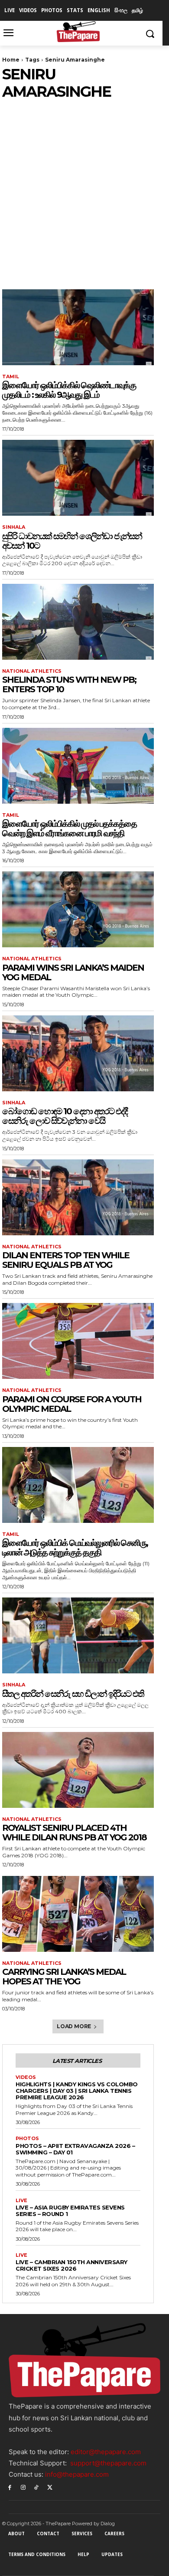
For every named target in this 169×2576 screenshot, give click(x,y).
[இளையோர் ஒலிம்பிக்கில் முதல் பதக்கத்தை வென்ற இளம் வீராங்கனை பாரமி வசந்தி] (78, 766)
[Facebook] (10, 2487)
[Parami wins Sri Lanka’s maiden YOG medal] (78, 909)
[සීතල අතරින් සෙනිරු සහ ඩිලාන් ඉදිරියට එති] (78, 1635)
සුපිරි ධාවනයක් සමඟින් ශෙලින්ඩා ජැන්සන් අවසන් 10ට (72, 541)
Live (21, 2201)
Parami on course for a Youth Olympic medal (72, 1404)
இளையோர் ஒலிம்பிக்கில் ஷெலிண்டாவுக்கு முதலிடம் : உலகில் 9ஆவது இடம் (69, 390)
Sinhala (14, 527)
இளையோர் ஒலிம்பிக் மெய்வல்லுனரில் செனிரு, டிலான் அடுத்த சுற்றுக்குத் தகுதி (75, 1548)
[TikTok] (37, 2487)
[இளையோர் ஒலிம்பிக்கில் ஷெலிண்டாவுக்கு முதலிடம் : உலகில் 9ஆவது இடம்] (78, 327)
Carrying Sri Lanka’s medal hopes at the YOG (64, 1977)
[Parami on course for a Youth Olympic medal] (78, 1341)
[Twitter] (50, 2487)
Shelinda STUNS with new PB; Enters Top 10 (69, 684)
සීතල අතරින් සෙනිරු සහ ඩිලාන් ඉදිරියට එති (73, 1694)
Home (11, 60)
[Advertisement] (84, 190)
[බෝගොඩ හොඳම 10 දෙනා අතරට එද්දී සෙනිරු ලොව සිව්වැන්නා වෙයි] (78, 1053)
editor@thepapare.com (106, 2452)
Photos (27, 2139)
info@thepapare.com (77, 2474)
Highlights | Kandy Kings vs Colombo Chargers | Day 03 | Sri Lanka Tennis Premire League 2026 (77, 2091)
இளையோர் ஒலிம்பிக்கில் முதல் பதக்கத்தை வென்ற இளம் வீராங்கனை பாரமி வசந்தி (69, 828)
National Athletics (32, 671)
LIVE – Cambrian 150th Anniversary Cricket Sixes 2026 (71, 2265)
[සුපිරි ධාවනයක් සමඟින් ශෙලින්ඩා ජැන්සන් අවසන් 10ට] (78, 478)
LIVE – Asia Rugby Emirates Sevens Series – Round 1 (70, 2211)
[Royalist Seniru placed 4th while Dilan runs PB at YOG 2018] (78, 1770)
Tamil (11, 377)
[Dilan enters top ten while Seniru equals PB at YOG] (78, 1197)
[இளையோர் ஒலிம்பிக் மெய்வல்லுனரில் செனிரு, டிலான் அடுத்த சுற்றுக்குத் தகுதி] (78, 1485)
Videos (26, 2077)
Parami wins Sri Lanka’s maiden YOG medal (73, 972)
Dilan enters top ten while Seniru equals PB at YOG (66, 1260)
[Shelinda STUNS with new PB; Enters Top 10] (78, 622)
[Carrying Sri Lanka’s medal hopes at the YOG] (78, 1914)
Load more (74, 2026)
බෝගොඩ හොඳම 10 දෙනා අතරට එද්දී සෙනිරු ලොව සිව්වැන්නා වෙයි (65, 1116)
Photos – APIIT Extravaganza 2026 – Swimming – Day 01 (75, 2149)
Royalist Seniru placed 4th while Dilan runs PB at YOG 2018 (74, 1833)
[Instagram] (23, 2487)
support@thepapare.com (108, 2463)
